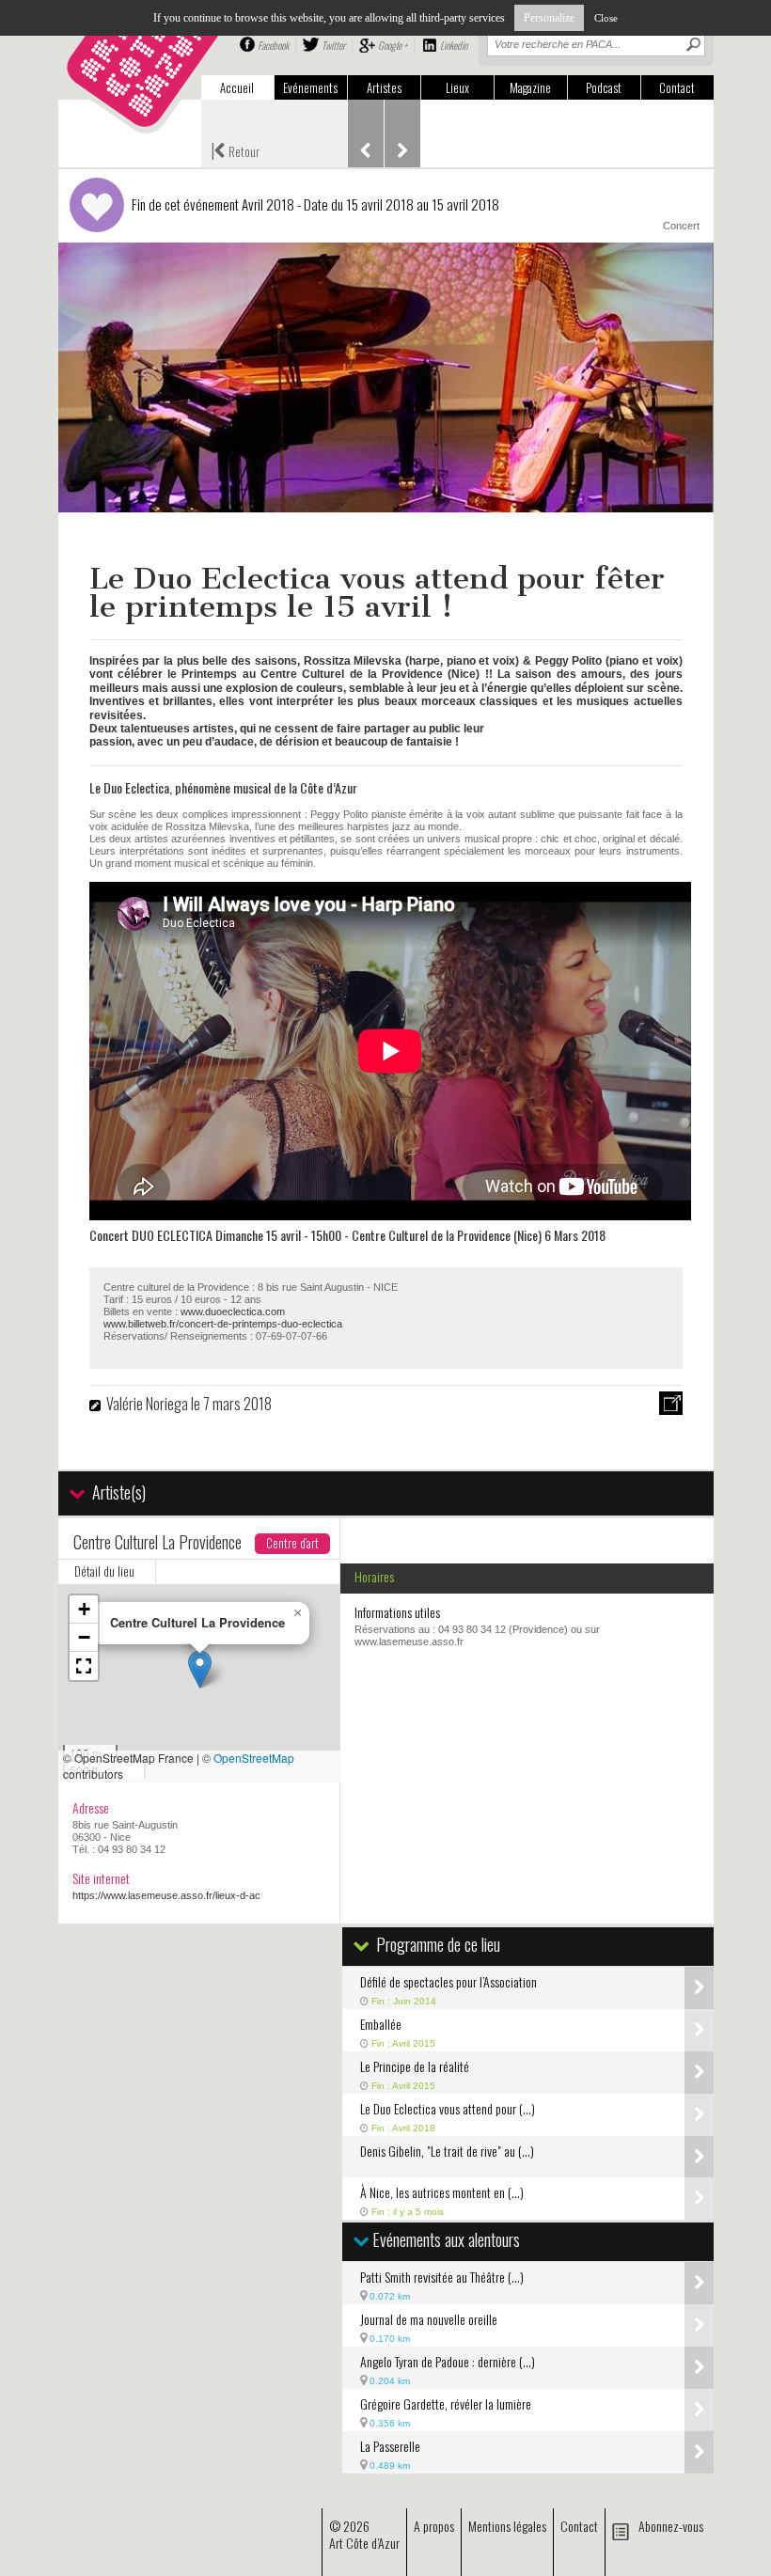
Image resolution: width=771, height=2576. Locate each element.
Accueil (237, 87)
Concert (681, 226)
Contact (677, 87)
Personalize (549, 18)
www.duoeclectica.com (233, 1312)
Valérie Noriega (149, 1404)
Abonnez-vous (671, 2526)
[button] (200, 1669)
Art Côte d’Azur (364, 2543)
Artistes (384, 87)
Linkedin (454, 45)
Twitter (333, 45)
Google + (393, 45)
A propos (434, 2526)
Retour (235, 149)
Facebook (273, 45)
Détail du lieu (104, 1571)
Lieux (457, 87)
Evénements (310, 87)
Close (606, 18)
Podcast (604, 87)
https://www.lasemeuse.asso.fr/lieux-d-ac (166, 1895)
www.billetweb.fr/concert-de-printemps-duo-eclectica (223, 1324)
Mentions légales (507, 2526)
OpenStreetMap (254, 1758)
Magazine (530, 87)
